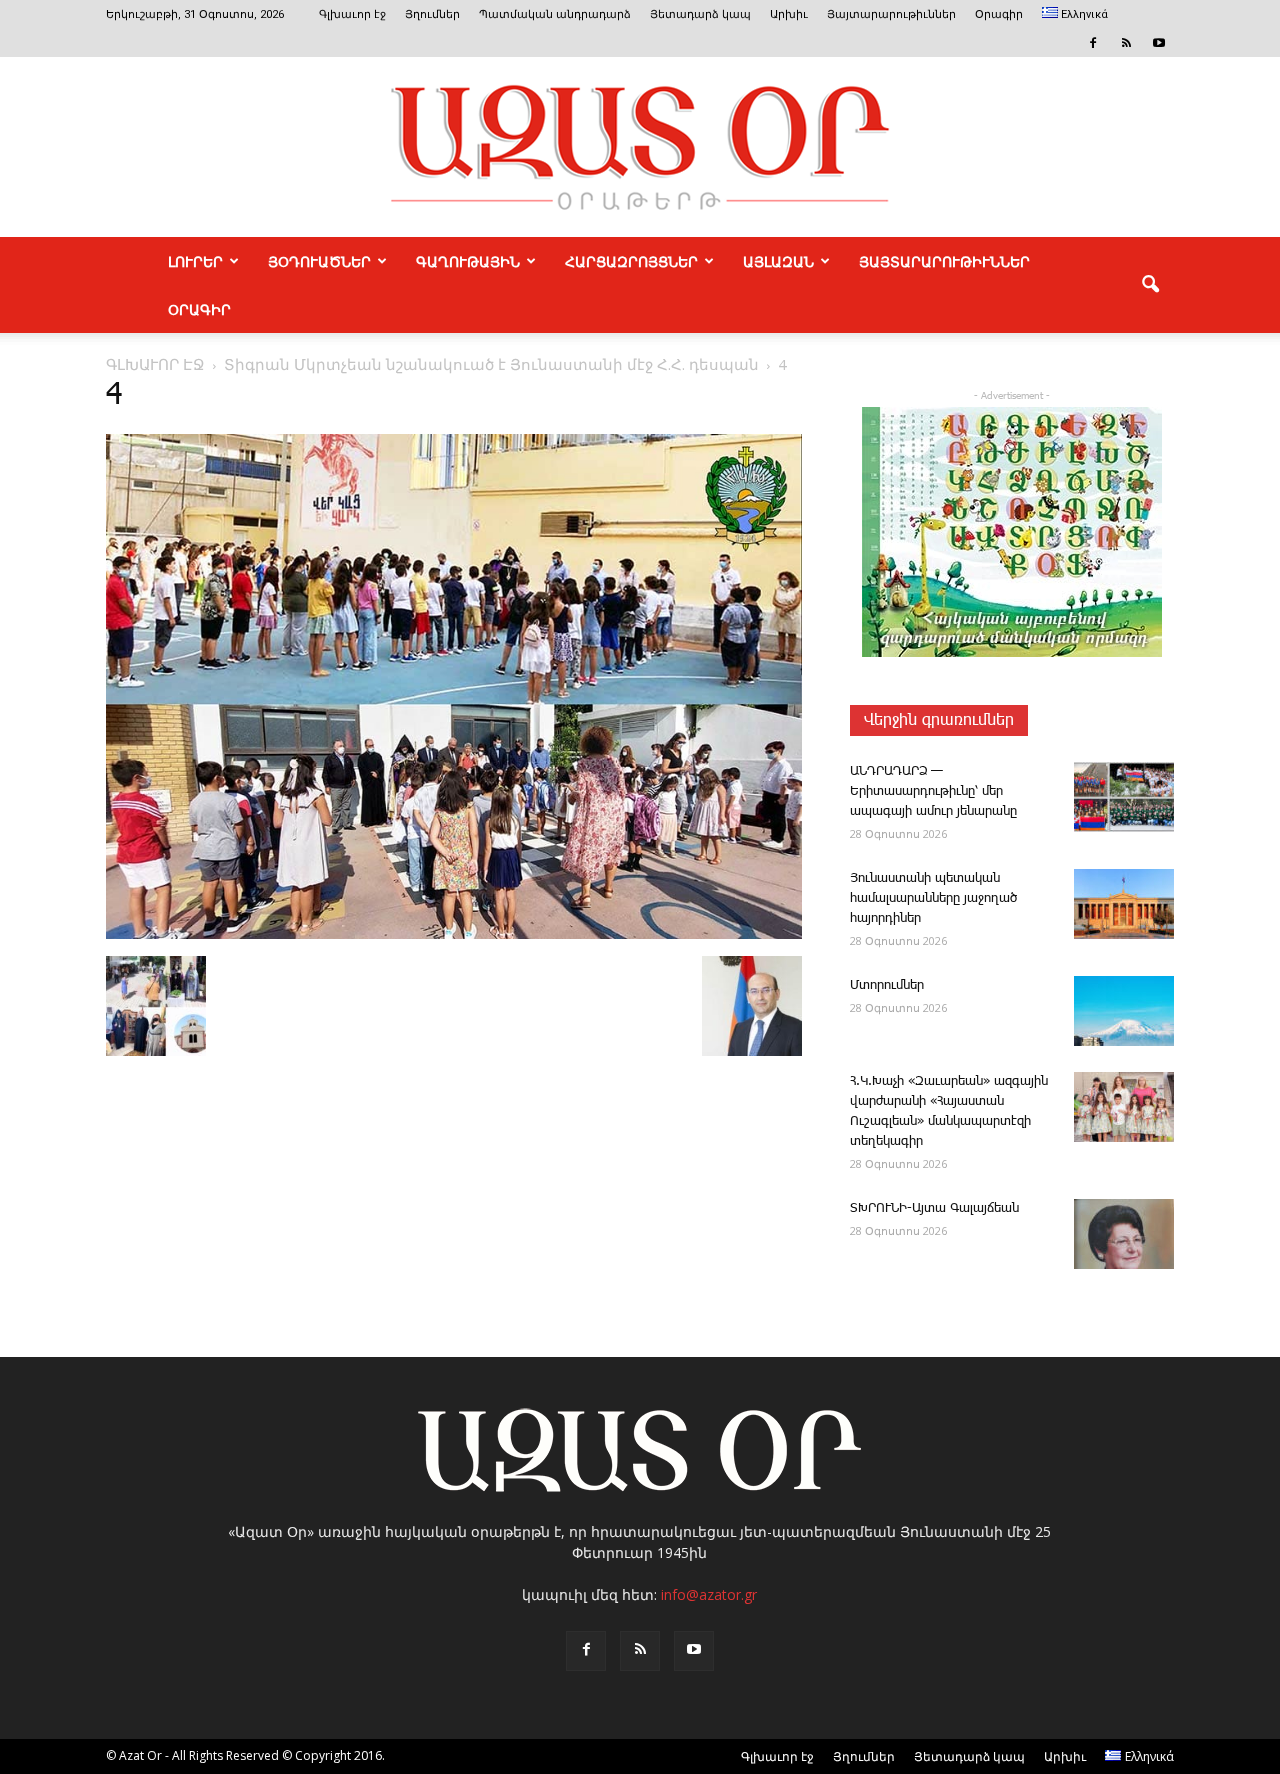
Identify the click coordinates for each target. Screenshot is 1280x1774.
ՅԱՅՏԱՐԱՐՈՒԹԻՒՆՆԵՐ (944, 261)
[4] (454, 935)
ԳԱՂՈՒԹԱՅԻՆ (468, 261)
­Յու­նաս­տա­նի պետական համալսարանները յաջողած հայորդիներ (933, 898)
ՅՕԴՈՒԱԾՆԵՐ (319, 261)
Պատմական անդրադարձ (555, 14)
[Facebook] (1093, 43)
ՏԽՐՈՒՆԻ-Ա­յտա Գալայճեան (934, 1208)
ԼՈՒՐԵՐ (195, 261)
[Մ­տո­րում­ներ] (1124, 1011)
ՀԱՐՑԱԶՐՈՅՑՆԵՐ (631, 261)
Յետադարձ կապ (700, 14)
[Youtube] (1159, 43)
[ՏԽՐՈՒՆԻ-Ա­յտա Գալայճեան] (1124, 1234)
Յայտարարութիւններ (891, 14)
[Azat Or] (640, 147)
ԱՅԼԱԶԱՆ (778, 261)
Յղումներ (432, 14)
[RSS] (1126, 43)
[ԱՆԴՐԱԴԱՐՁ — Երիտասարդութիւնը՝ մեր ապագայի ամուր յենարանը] (1124, 797)
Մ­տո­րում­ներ (887, 985)
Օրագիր (999, 14)
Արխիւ (789, 14)
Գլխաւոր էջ (352, 14)
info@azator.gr (709, 1594)
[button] (1150, 285)
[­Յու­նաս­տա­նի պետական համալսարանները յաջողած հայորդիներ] (1124, 904)
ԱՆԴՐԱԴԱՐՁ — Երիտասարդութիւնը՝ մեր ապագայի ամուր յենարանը (933, 791)
